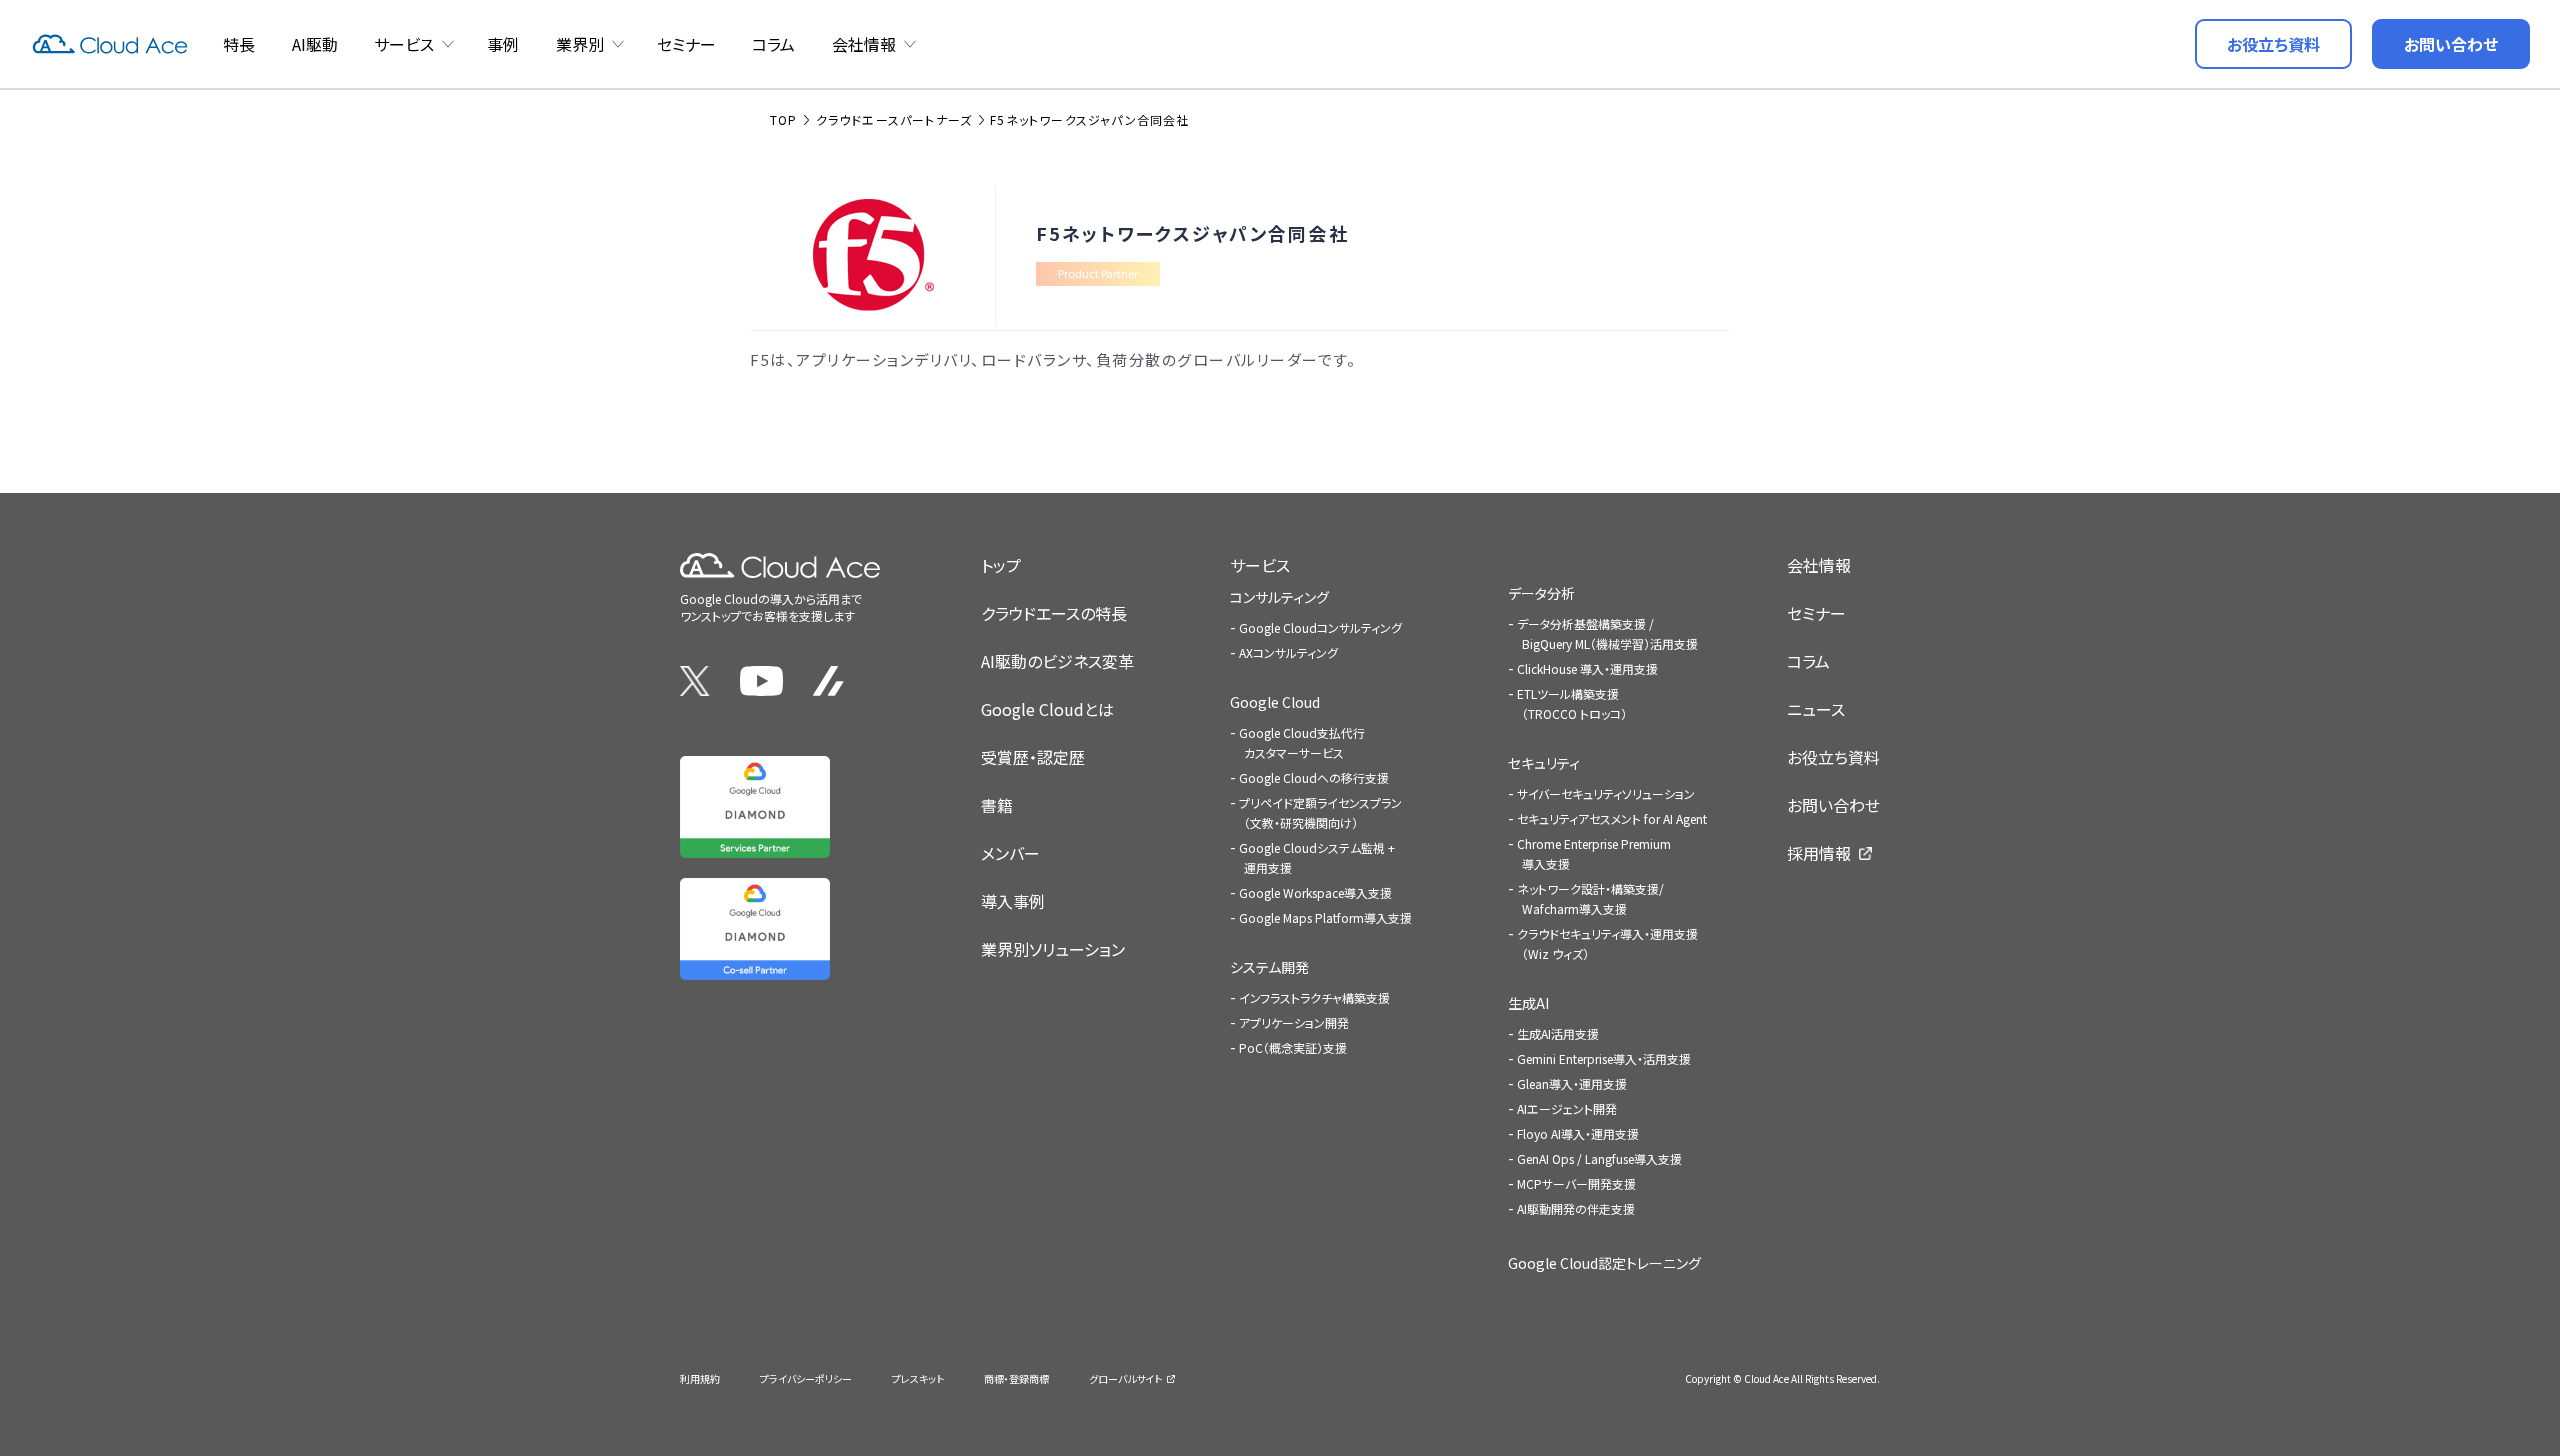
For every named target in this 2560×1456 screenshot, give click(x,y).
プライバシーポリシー (806, 1378)
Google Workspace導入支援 (1315, 892)
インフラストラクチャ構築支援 (1314, 997)
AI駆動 (315, 44)
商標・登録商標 (1016, 1378)
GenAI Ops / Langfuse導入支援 (1599, 1158)
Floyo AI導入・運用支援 (1578, 1133)
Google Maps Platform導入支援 (1325, 917)
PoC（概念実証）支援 (1293, 1047)
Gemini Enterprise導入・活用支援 (1604, 1058)
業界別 (580, 44)
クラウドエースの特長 (1054, 613)
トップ (1001, 565)
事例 (503, 44)
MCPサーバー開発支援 (1576, 1183)
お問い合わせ (1833, 805)
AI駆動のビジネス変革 (1057, 661)
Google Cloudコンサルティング (1320, 627)
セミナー (686, 44)
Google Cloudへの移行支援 (1314, 777)
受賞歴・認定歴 (1033, 757)
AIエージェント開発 (1567, 1108)
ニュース (1816, 709)
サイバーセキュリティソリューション (1606, 793)
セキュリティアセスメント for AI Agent (1612, 818)
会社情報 (864, 44)
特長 (239, 44)
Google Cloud (1275, 702)
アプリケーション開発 (1294, 1022)
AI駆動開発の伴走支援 (1576, 1208)
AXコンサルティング (1288, 652)
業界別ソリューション (1053, 949)
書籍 (997, 805)
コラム (773, 44)
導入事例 (1013, 901)
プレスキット (918, 1378)
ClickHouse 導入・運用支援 (1587, 668)
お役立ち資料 (1833, 757)
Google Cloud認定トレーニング (1604, 1263)
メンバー (1010, 853)
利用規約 (700, 1378)
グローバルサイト (1125, 1378)
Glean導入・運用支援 (1572, 1083)
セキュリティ (1544, 763)
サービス (404, 44)
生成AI (1528, 1003)
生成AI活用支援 (1558, 1033)
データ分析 (1541, 593)
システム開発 (1269, 967)
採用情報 (1819, 853)
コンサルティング (1279, 597)
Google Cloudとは (1047, 709)
